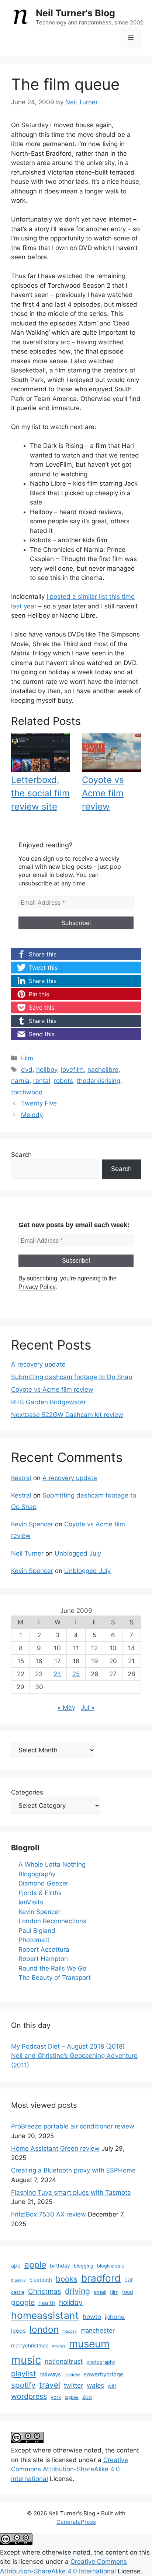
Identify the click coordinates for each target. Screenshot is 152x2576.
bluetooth (41, 2280)
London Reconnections (52, 1921)
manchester (98, 2330)
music (26, 2360)
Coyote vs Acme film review (103, 793)
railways (50, 2374)
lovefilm (72, 1070)
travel (50, 2385)
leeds (18, 2331)
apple (35, 2264)
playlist (23, 2374)
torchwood (27, 1092)
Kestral (21, 1478)
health (47, 2303)
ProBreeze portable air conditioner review (73, 2126)
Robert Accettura (44, 1949)
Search (21, 1155)
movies (59, 2346)
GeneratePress (76, 2522)
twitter (73, 2385)
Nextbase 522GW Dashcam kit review (67, 1415)
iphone (115, 2317)
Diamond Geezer (43, 1883)
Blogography (37, 1874)
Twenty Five (39, 1103)
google (23, 2302)
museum (89, 2344)
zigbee (72, 2397)
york (56, 2397)
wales (95, 2385)
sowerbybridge (103, 2374)
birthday (60, 2266)
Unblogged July (78, 1553)
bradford (101, 2278)
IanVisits (31, 1902)
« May (66, 1708)
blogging (84, 2266)
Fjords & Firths (40, 1893)
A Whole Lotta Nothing (52, 1864)
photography (101, 2362)
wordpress (29, 2396)
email (100, 2292)
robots (63, 1081)
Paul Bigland (37, 1931)
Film (27, 1058)
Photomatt (34, 1940)
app (16, 2266)
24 (57, 1674)
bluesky (18, 2280)
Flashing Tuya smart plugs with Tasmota (71, 2192)
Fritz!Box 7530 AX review (49, 2214)
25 (76, 1674)
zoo (87, 2397)
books (67, 2279)
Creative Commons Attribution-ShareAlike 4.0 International (70, 2469)
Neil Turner (27, 1553)
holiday (71, 2302)
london (44, 2329)
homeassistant (45, 2315)
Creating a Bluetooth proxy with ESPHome (73, 2170)
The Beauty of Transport (55, 1978)
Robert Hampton (43, 1959)
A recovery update (38, 1364)
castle (18, 2292)
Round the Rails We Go (52, 1968)
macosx (70, 2331)
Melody (32, 1115)
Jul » (88, 1708)
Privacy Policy (37, 1287)
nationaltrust (64, 2361)
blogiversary (111, 2266)
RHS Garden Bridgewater (49, 1402)
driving (77, 2291)
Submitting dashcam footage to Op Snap (72, 1377)
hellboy (47, 1070)
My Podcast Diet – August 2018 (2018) (68, 2046)
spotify (23, 2385)
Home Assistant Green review (55, 2148)
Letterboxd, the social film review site (40, 793)
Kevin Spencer (32, 1524)
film (114, 2292)
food (128, 2292)
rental (42, 1081)
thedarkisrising (99, 1081)
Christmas (45, 2291)
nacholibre (103, 1070)
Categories (27, 1792)
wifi (112, 2386)
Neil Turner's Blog (75, 13)
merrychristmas (30, 2345)
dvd (27, 1070)
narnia (20, 1081)
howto (92, 2317)
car (129, 2280)
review (72, 2374)
